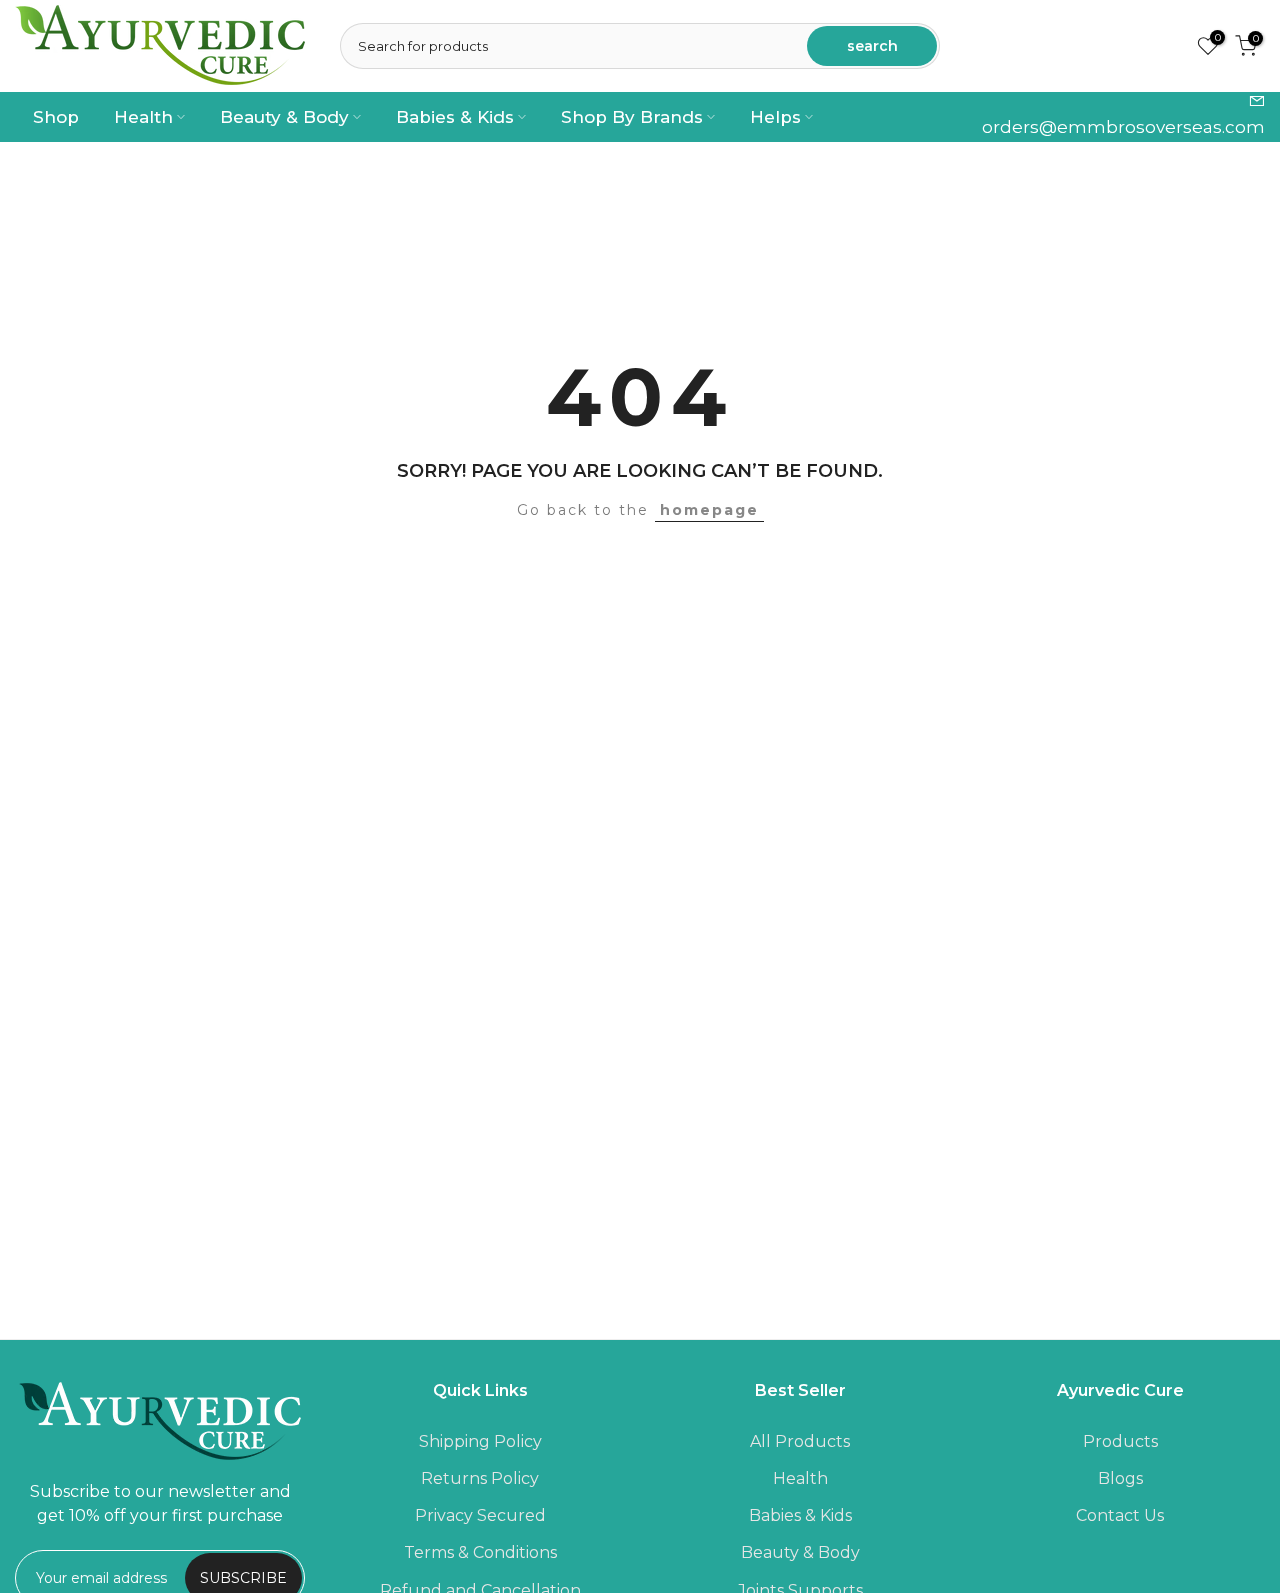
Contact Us (1120, 1515)
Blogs (1120, 1478)
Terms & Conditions (480, 1552)
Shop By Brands (632, 117)
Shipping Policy (480, 1441)
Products (1120, 1441)
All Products (800, 1441)
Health (143, 117)
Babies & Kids (455, 117)
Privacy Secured (480, 1515)
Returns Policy (480, 1478)
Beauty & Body (284, 117)
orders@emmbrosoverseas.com (1123, 127)
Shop (56, 117)
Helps (775, 117)
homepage (709, 510)
